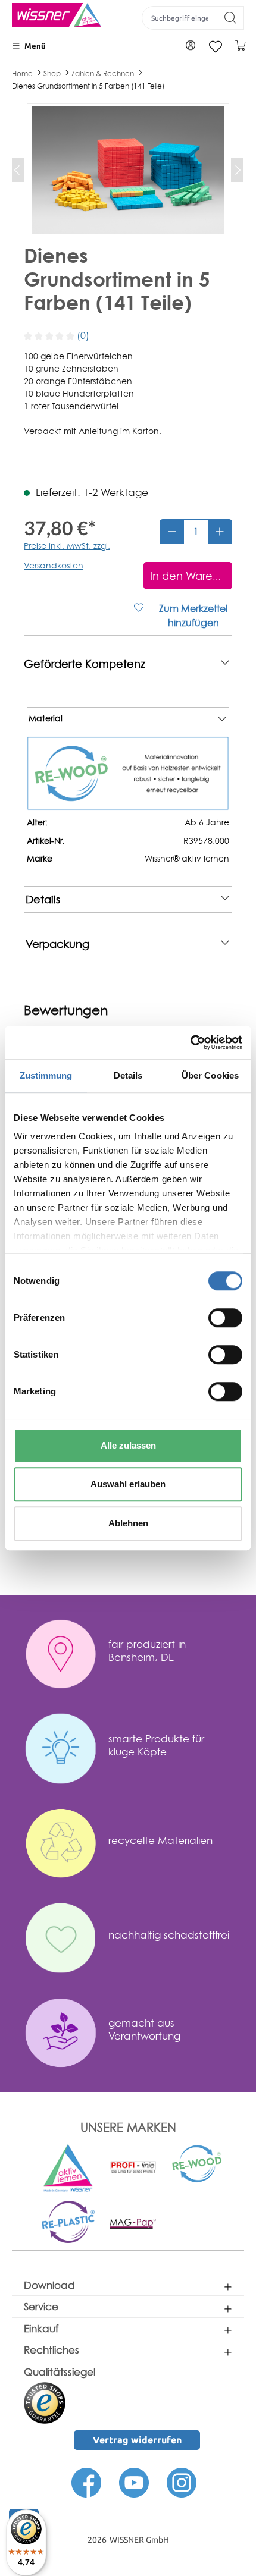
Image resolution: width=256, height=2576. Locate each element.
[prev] (18, 1573)
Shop (52, 73)
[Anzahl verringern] (172, 614)
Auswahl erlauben (128, 1484)
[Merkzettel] (216, 47)
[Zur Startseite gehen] (57, 15)
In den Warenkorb (116, 1739)
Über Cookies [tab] (210, 1075)
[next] (225, 1573)
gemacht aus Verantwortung (144, 2202)
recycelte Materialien (160, 2013)
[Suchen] (231, 18)
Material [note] (46, 800)
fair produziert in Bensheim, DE (147, 1823)
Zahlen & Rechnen (103, 73)
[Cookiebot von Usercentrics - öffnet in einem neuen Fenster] (190, 1042)
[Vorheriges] (18, 170)
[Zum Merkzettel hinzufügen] (39, 1711)
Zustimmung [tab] (46, 1075)
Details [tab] (128, 1075)
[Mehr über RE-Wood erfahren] (198, 2336)
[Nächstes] (237, 170)
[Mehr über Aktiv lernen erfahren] (68, 2341)
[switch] (225, 1318)
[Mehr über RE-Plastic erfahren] (68, 2394)
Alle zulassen (128, 1445)
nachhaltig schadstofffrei (169, 2108)
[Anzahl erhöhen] (220, 614)
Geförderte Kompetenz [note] (85, 746)
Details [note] (43, 981)
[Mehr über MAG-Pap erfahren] (133, 2396)
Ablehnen (128, 1523)
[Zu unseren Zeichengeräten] (133, 2339)
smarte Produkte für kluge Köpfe (156, 1918)
